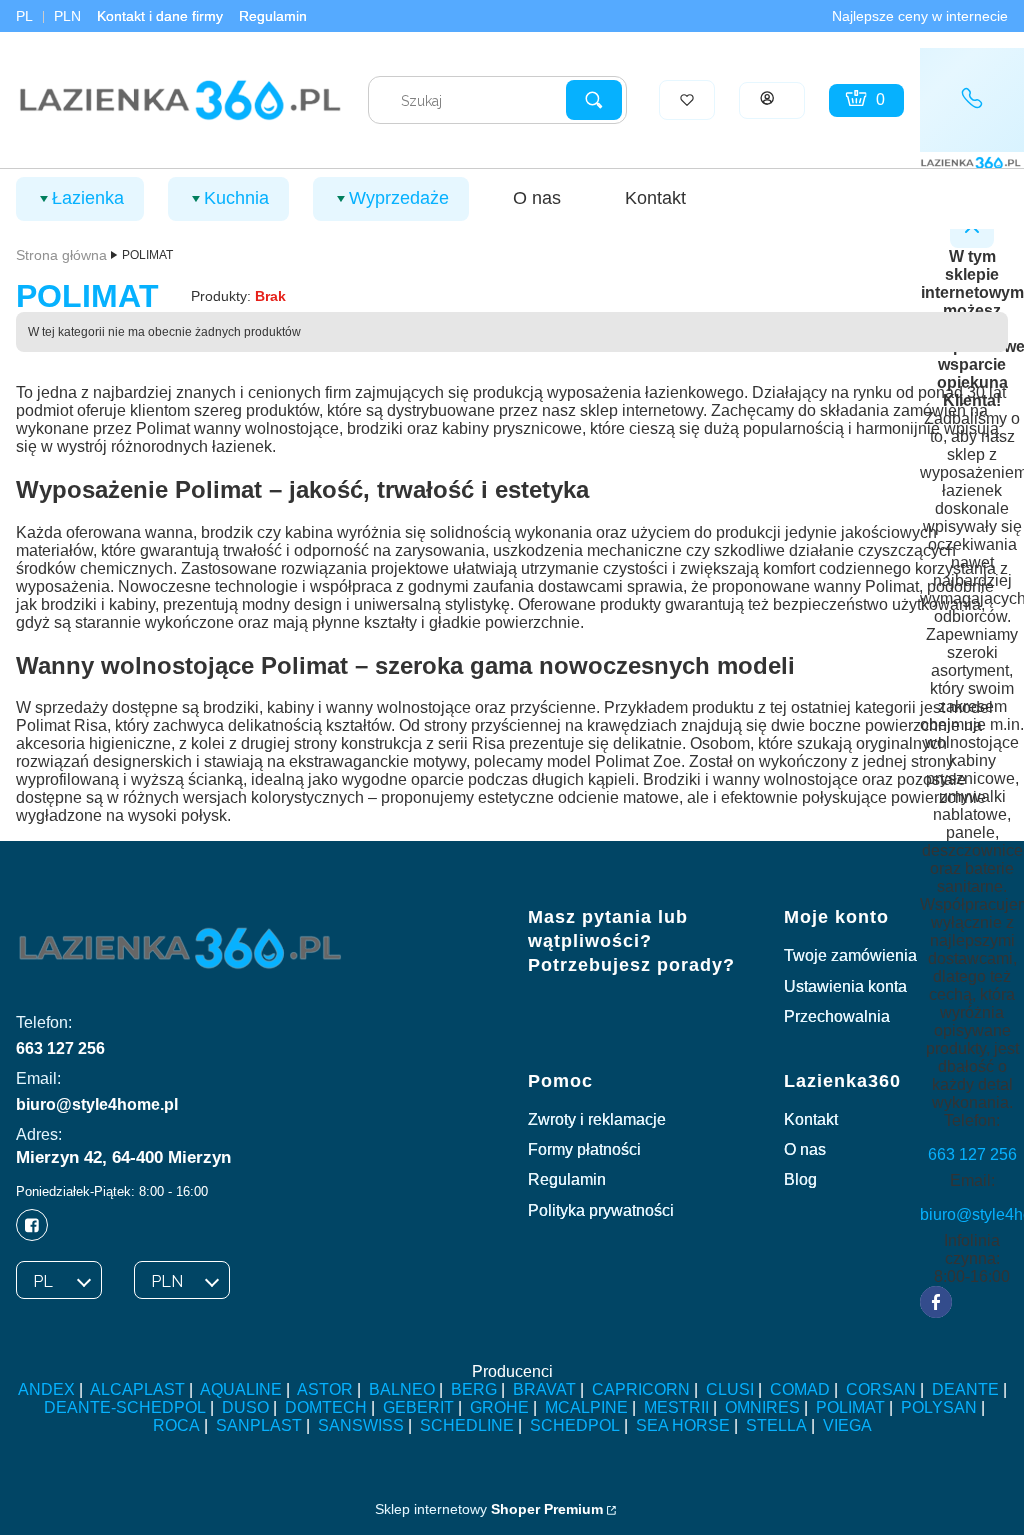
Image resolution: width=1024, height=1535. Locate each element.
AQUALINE (241, 1389)
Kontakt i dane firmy (160, 16)
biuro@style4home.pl (97, 1104)
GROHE (499, 1407)
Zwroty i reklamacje (597, 1119)
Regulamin (273, 16)
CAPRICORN (641, 1389)
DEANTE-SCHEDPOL (125, 1407)
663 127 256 (60, 1048)
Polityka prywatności (601, 1210)
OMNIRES (762, 1407)
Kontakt (811, 1119)
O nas (805, 1149)
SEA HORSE (683, 1425)
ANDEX (46, 1389)
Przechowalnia (837, 1016)
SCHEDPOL (575, 1425)
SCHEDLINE (467, 1425)
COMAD (800, 1389)
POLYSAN (939, 1407)
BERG (474, 1389)
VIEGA (847, 1425)
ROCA (176, 1425)
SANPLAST (259, 1425)
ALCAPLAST (137, 1389)
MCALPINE (586, 1407)
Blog (800, 1179)
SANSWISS (361, 1425)
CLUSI (730, 1389)
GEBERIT (418, 1407)
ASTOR (325, 1389)
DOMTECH (326, 1407)
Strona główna (61, 255)
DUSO (245, 1407)
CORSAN (881, 1389)
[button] (594, 100)
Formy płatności (584, 1149)
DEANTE (965, 1389)
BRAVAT (544, 1389)
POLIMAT (850, 1407)
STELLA (776, 1425)
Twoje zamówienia (850, 955)
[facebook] (936, 1302)
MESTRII (676, 1407)
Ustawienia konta (845, 986)
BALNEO (402, 1389)
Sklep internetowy (489, 1509)
